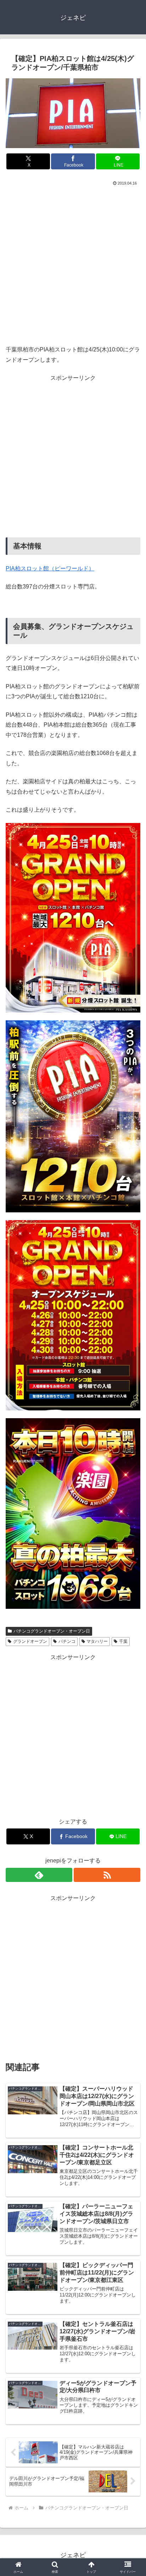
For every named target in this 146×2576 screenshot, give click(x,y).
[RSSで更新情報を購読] (107, 1875)
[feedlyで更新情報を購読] (39, 1875)
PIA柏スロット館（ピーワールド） (50, 568)
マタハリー (97, 1641)
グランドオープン (30, 1641)
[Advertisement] (73, 264)
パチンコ (67, 1641)
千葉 (123, 1641)
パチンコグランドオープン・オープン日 (52, 1631)
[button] (131, 1521)
